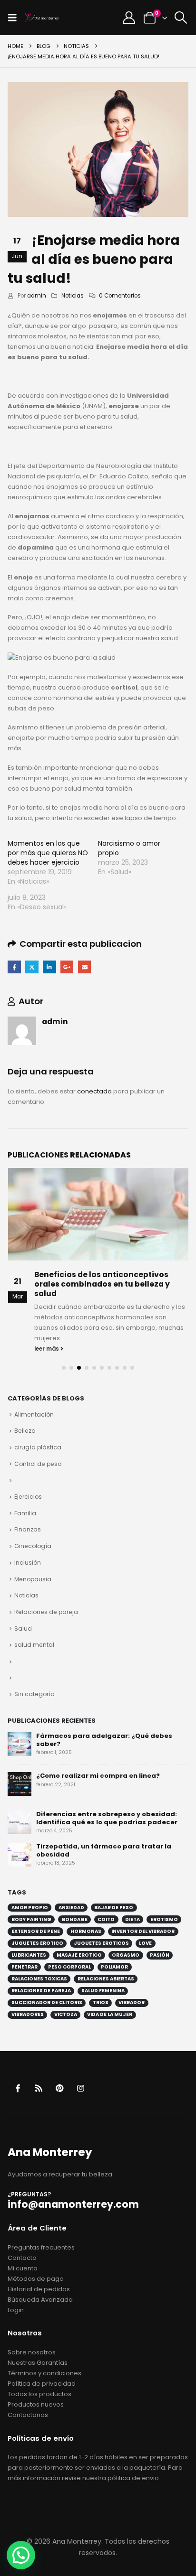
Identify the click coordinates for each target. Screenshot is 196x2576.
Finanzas (28, 1529)
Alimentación (34, 1414)
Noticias (73, 296)
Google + (67, 967)
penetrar (24, 1967)
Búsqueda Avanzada (40, 2300)
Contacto (22, 2258)
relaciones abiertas (106, 1979)
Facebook (14, 967)
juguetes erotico (37, 1943)
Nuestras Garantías (38, 2363)
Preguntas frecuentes (41, 2247)
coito (106, 1919)
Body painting (31, 1919)
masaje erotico (79, 1955)
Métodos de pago (36, 2279)
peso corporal (69, 1967)
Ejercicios (28, 1497)
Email (84, 967)
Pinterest (60, 2088)
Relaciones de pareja (46, 1612)
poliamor (114, 1967)
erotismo (164, 1919)
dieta (132, 1919)
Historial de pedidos (39, 2289)
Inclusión (28, 1563)
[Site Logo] (42, 18)
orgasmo (126, 1955)
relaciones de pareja (41, 1991)
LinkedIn (49, 967)
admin (37, 296)
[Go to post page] (98, 1214)
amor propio (30, 1908)
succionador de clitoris (47, 2002)
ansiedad (71, 1908)
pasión (160, 1955)
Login (16, 2310)
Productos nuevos (36, 2404)
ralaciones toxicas (39, 1979)
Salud (23, 1629)
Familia (25, 1513)
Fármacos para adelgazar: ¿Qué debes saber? (104, 1740)
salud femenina (103, 1991)
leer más (47, 1349)
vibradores (28, 2014)
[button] (15, 18)
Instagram (81, 2088)
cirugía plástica (38, 1447)
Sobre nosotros (32, 2352)
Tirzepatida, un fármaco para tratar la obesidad (104, 1850)
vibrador (132, 2002)
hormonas (86, 1931)
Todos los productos (39, 2394)
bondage (75, 1919)
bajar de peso (114, 1908)
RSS (39, 2088)
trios (101, 2002)
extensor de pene (36, 1931)
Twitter (32, 967)
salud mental (34, 1645)
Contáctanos (28, 2415)
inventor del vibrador (143, 1931)
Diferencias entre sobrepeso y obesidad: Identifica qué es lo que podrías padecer (107, 1818)
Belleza (25, 1431)
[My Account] (129, 18)
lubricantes (29, 1955)
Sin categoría (34, 1694)
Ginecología (33, 1546)
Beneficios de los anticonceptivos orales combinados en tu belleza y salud (102, 1284)
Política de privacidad (42, 2384)
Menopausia (33, 1579)
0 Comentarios (120, 296)
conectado (94, 1091)
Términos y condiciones (44, 2373)
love (145, 1943)
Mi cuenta (23, 2268)
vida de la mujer (110, 2014)
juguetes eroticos (101, 1943)
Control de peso (38, 1464)
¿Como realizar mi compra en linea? (98, 1776)
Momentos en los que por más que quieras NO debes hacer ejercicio (48, 853)
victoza (66, 2014)
